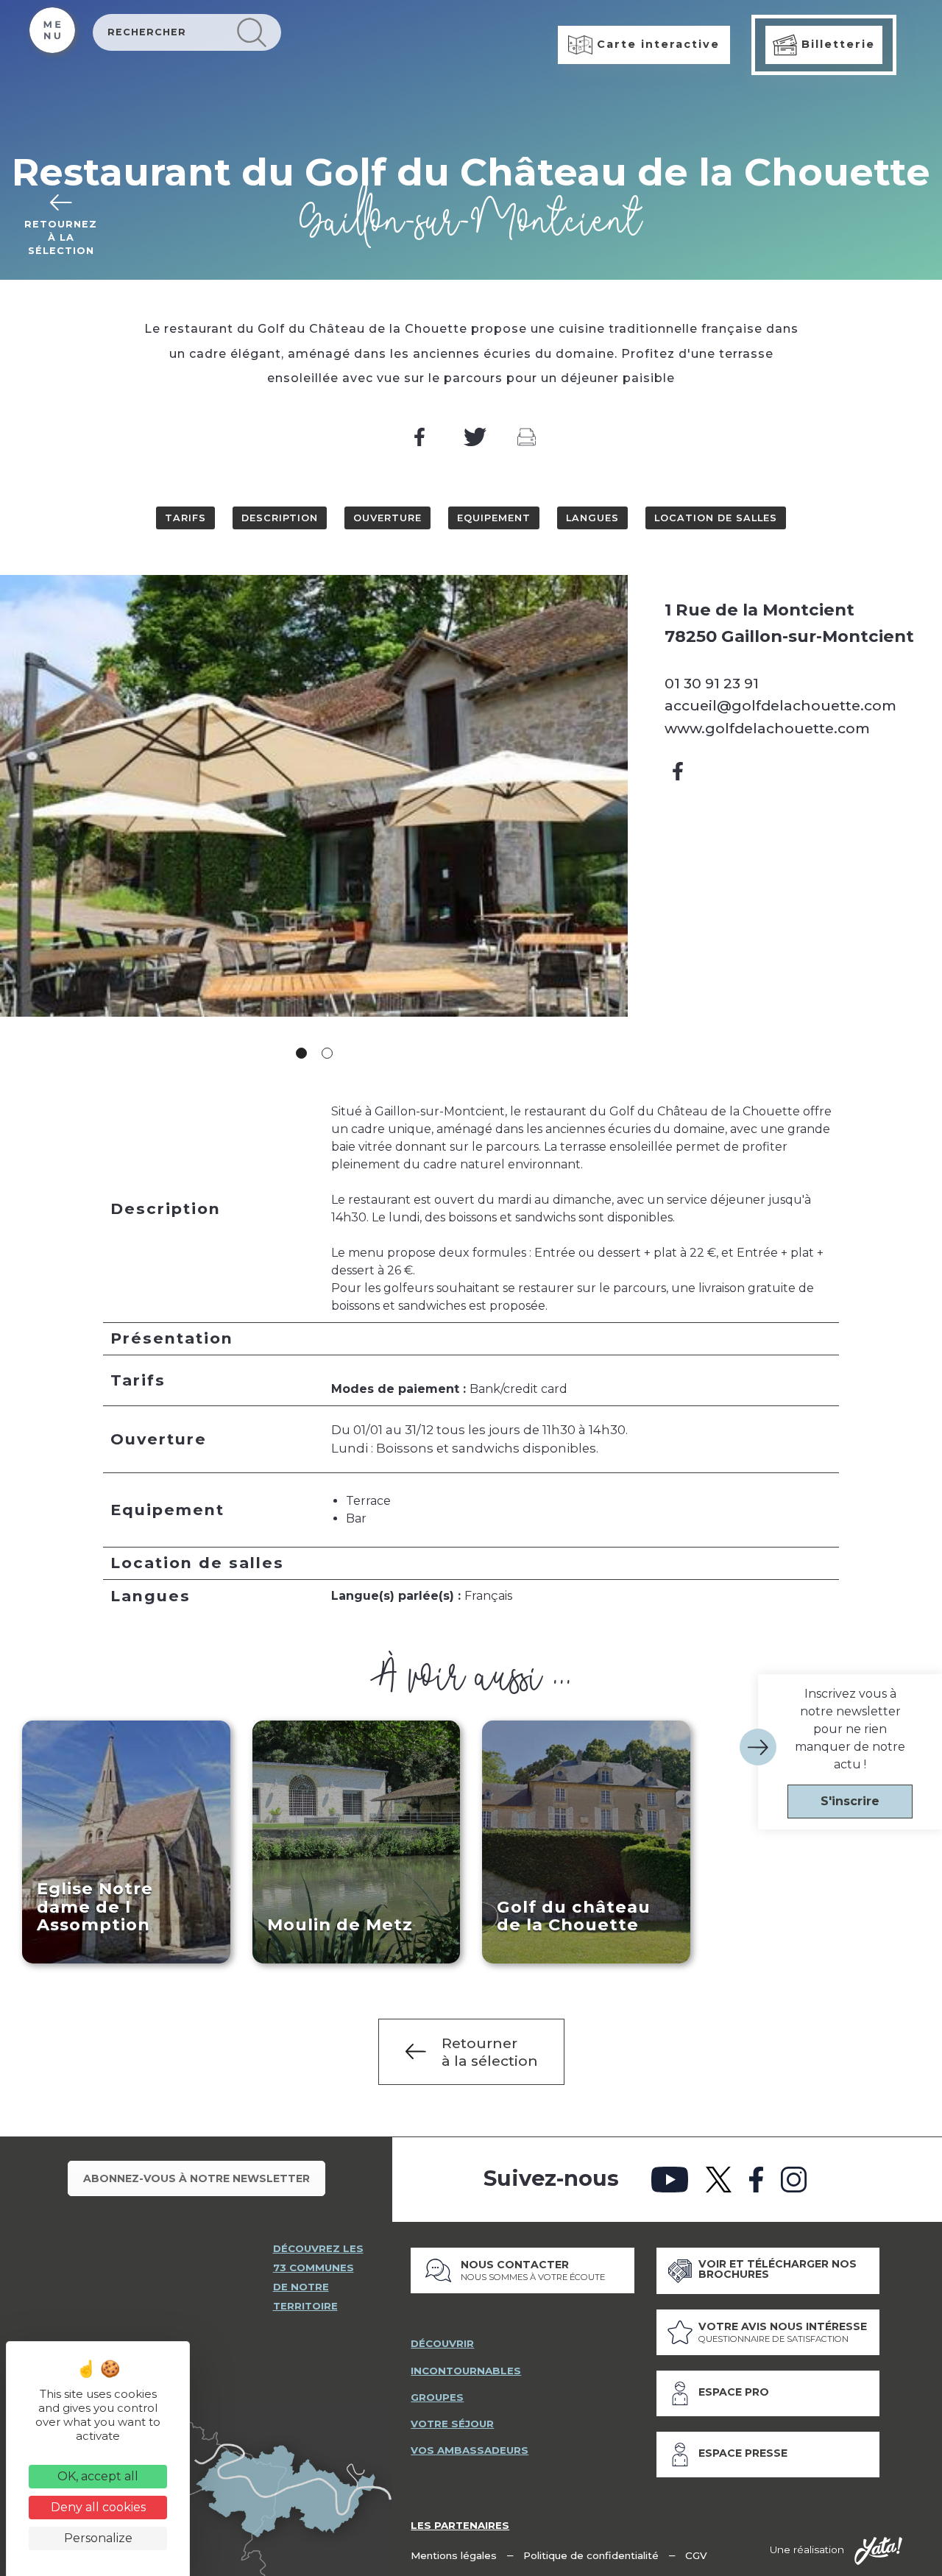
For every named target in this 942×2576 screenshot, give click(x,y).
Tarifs (185, 518)
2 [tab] (327, 1053)
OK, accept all (98, 2476)
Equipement (494, 518)
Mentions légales (454, 2555)
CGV (696, 2555)
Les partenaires (460, 2525)
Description (280, 518)
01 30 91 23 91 (712, 683)
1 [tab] (301, 1053)
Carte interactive (656, 44)
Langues (592, 518)
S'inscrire (850, 1801)
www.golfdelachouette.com (767, 728)
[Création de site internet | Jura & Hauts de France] (878, 2551)
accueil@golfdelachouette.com (780, 705)
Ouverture (387, 518)
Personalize (98, 2538)
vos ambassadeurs (470, 2450)
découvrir (442, 2343)
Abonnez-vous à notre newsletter (196, 2178)
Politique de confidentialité (591, 2555)
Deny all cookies (98, 2507)
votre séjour (452, 2424)
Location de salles (716, 518)
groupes (437, 2397)
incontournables (466, 2371)
